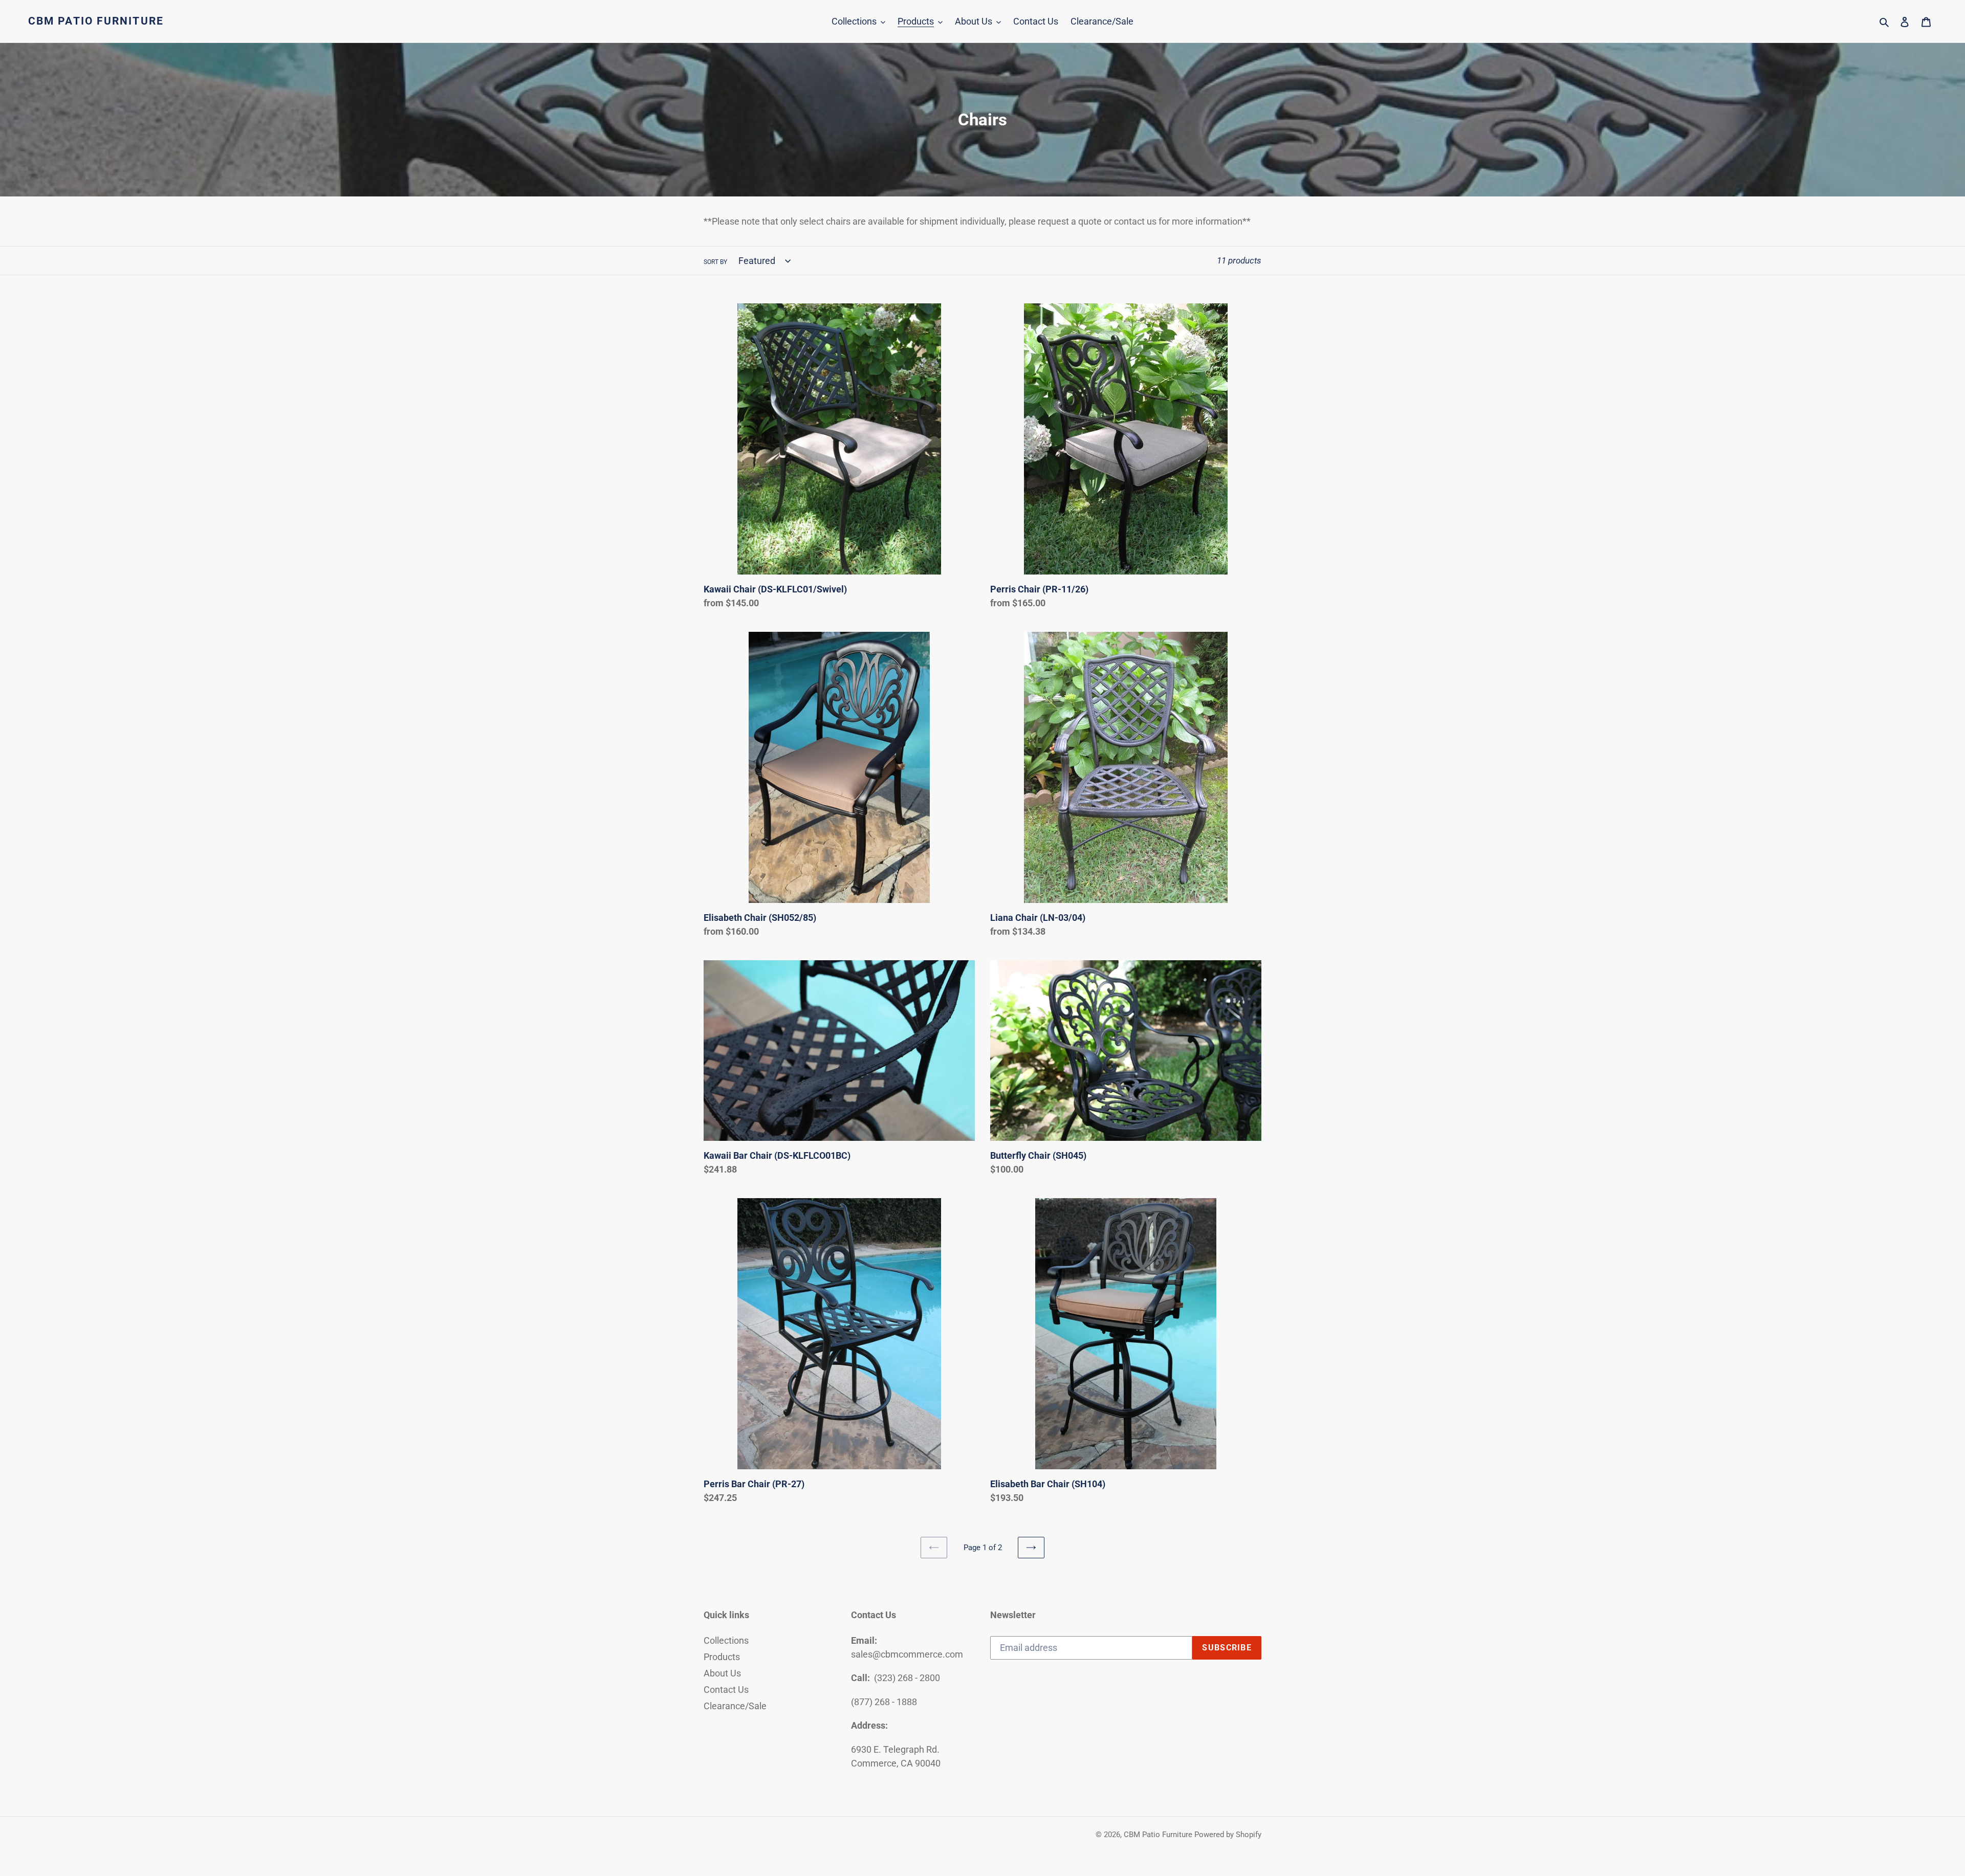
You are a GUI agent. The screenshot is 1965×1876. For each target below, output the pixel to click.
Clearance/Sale (735, 1706)
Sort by (715, 262)
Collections (726, 1640)
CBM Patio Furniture (96, 21)
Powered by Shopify (1228, 1835)
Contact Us (726, 1690)
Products (722, 1657)
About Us (722, 1673)
